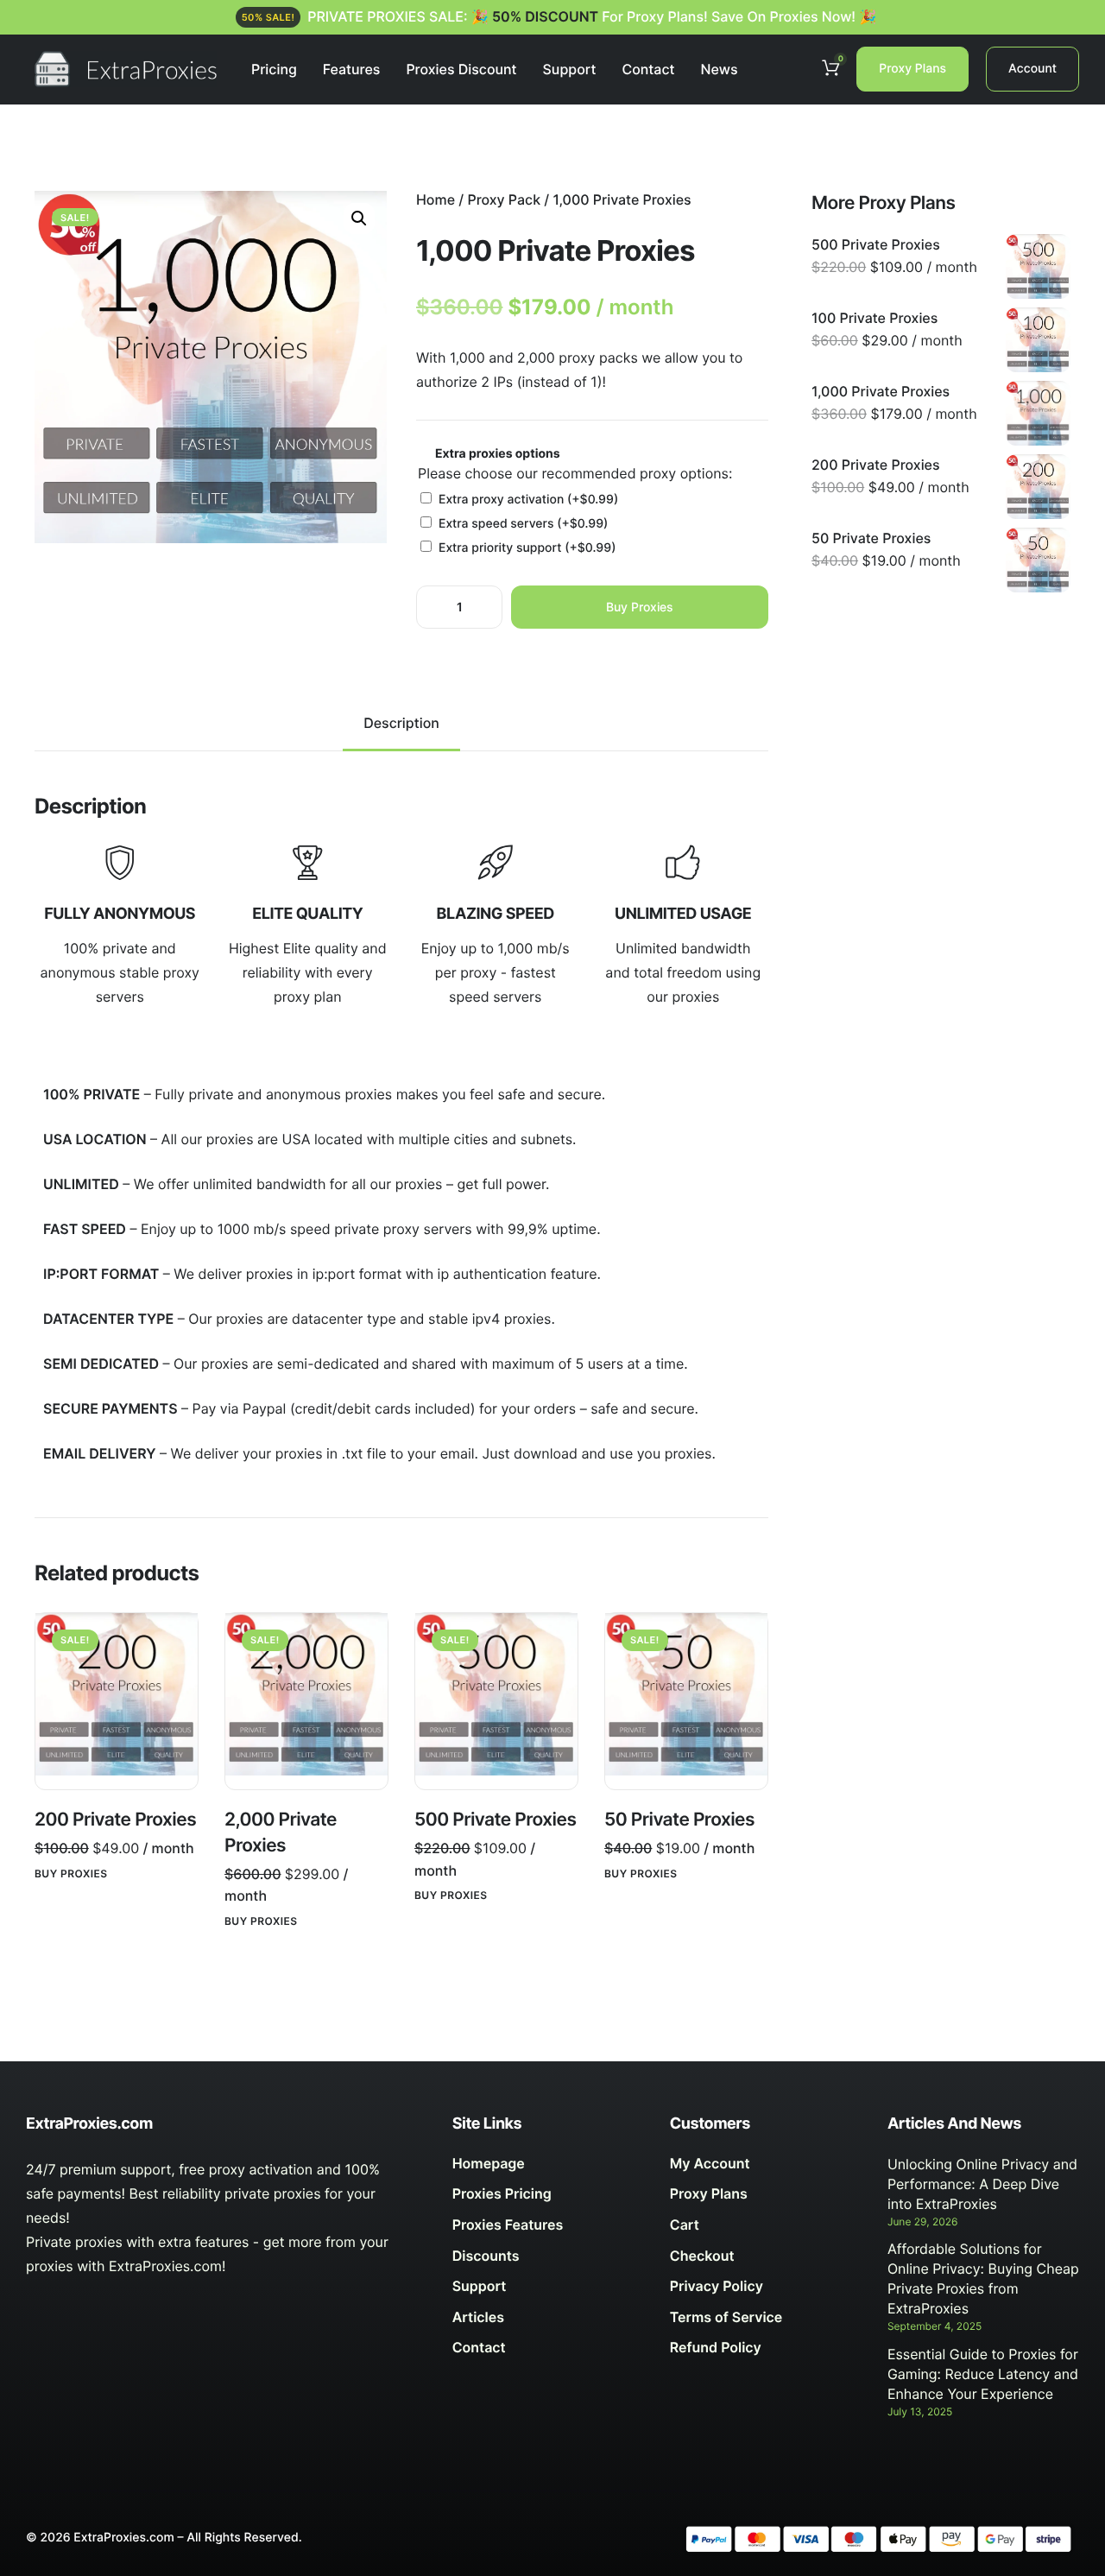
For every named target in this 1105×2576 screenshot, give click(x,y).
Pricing (274, 69)
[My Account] (766, 2168)
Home (436, 199)
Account (1032, 69)
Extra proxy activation (528, 500)
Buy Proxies (640, 607)
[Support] (548, 2291)
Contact (648, 69)
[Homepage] (548, 2168)
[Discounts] (548, 2261)
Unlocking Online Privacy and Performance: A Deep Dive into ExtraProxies (982, 2184)
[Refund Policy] (766, 2352)
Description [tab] (401, 723)
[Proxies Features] (548, 2230)
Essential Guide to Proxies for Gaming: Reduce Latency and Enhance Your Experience (983, 2374)
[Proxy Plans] (766, 2199)
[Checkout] (766, 2261)
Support (570, 69)
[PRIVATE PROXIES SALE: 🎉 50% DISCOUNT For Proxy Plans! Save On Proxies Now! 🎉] (553, 17)
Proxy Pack (504, 199)
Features (352, 69)
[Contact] (548, 2352)
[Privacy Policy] (766, 2291)
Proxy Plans (912, 69)
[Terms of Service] (766, 2322)
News (719, 69)
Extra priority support (527, 548)
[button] (359, 218)
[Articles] (548, 2322)
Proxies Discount (461, 69)
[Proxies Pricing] (548, 2199)
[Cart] (766, 2230)
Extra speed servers (523, 524)
